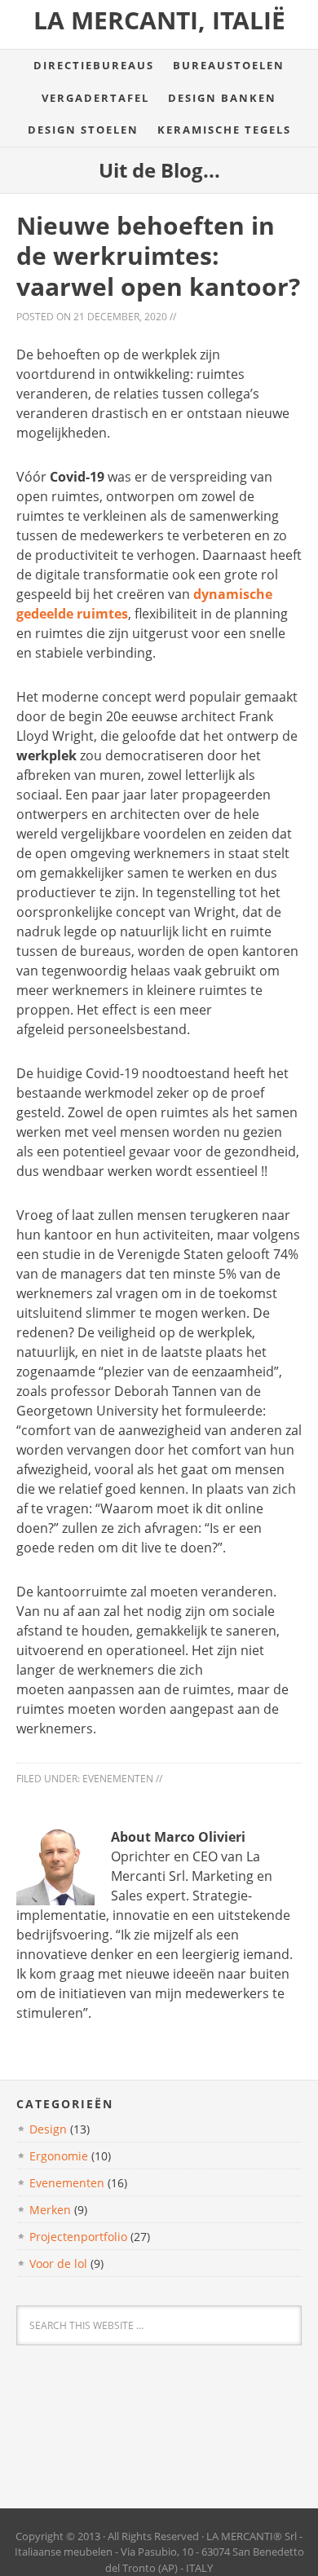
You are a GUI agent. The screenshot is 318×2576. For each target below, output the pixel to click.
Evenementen (118, 1779)
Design (48, 2129)
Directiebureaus (94, 65)
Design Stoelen (83, 130)
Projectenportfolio (78, 2237)
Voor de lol (58, 2263)
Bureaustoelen (229, 65)
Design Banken (222, 98)
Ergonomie (59, 2156)
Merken (50, 2210)
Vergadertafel (95, 98)
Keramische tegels (224, 130)
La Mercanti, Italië (159, 20)
